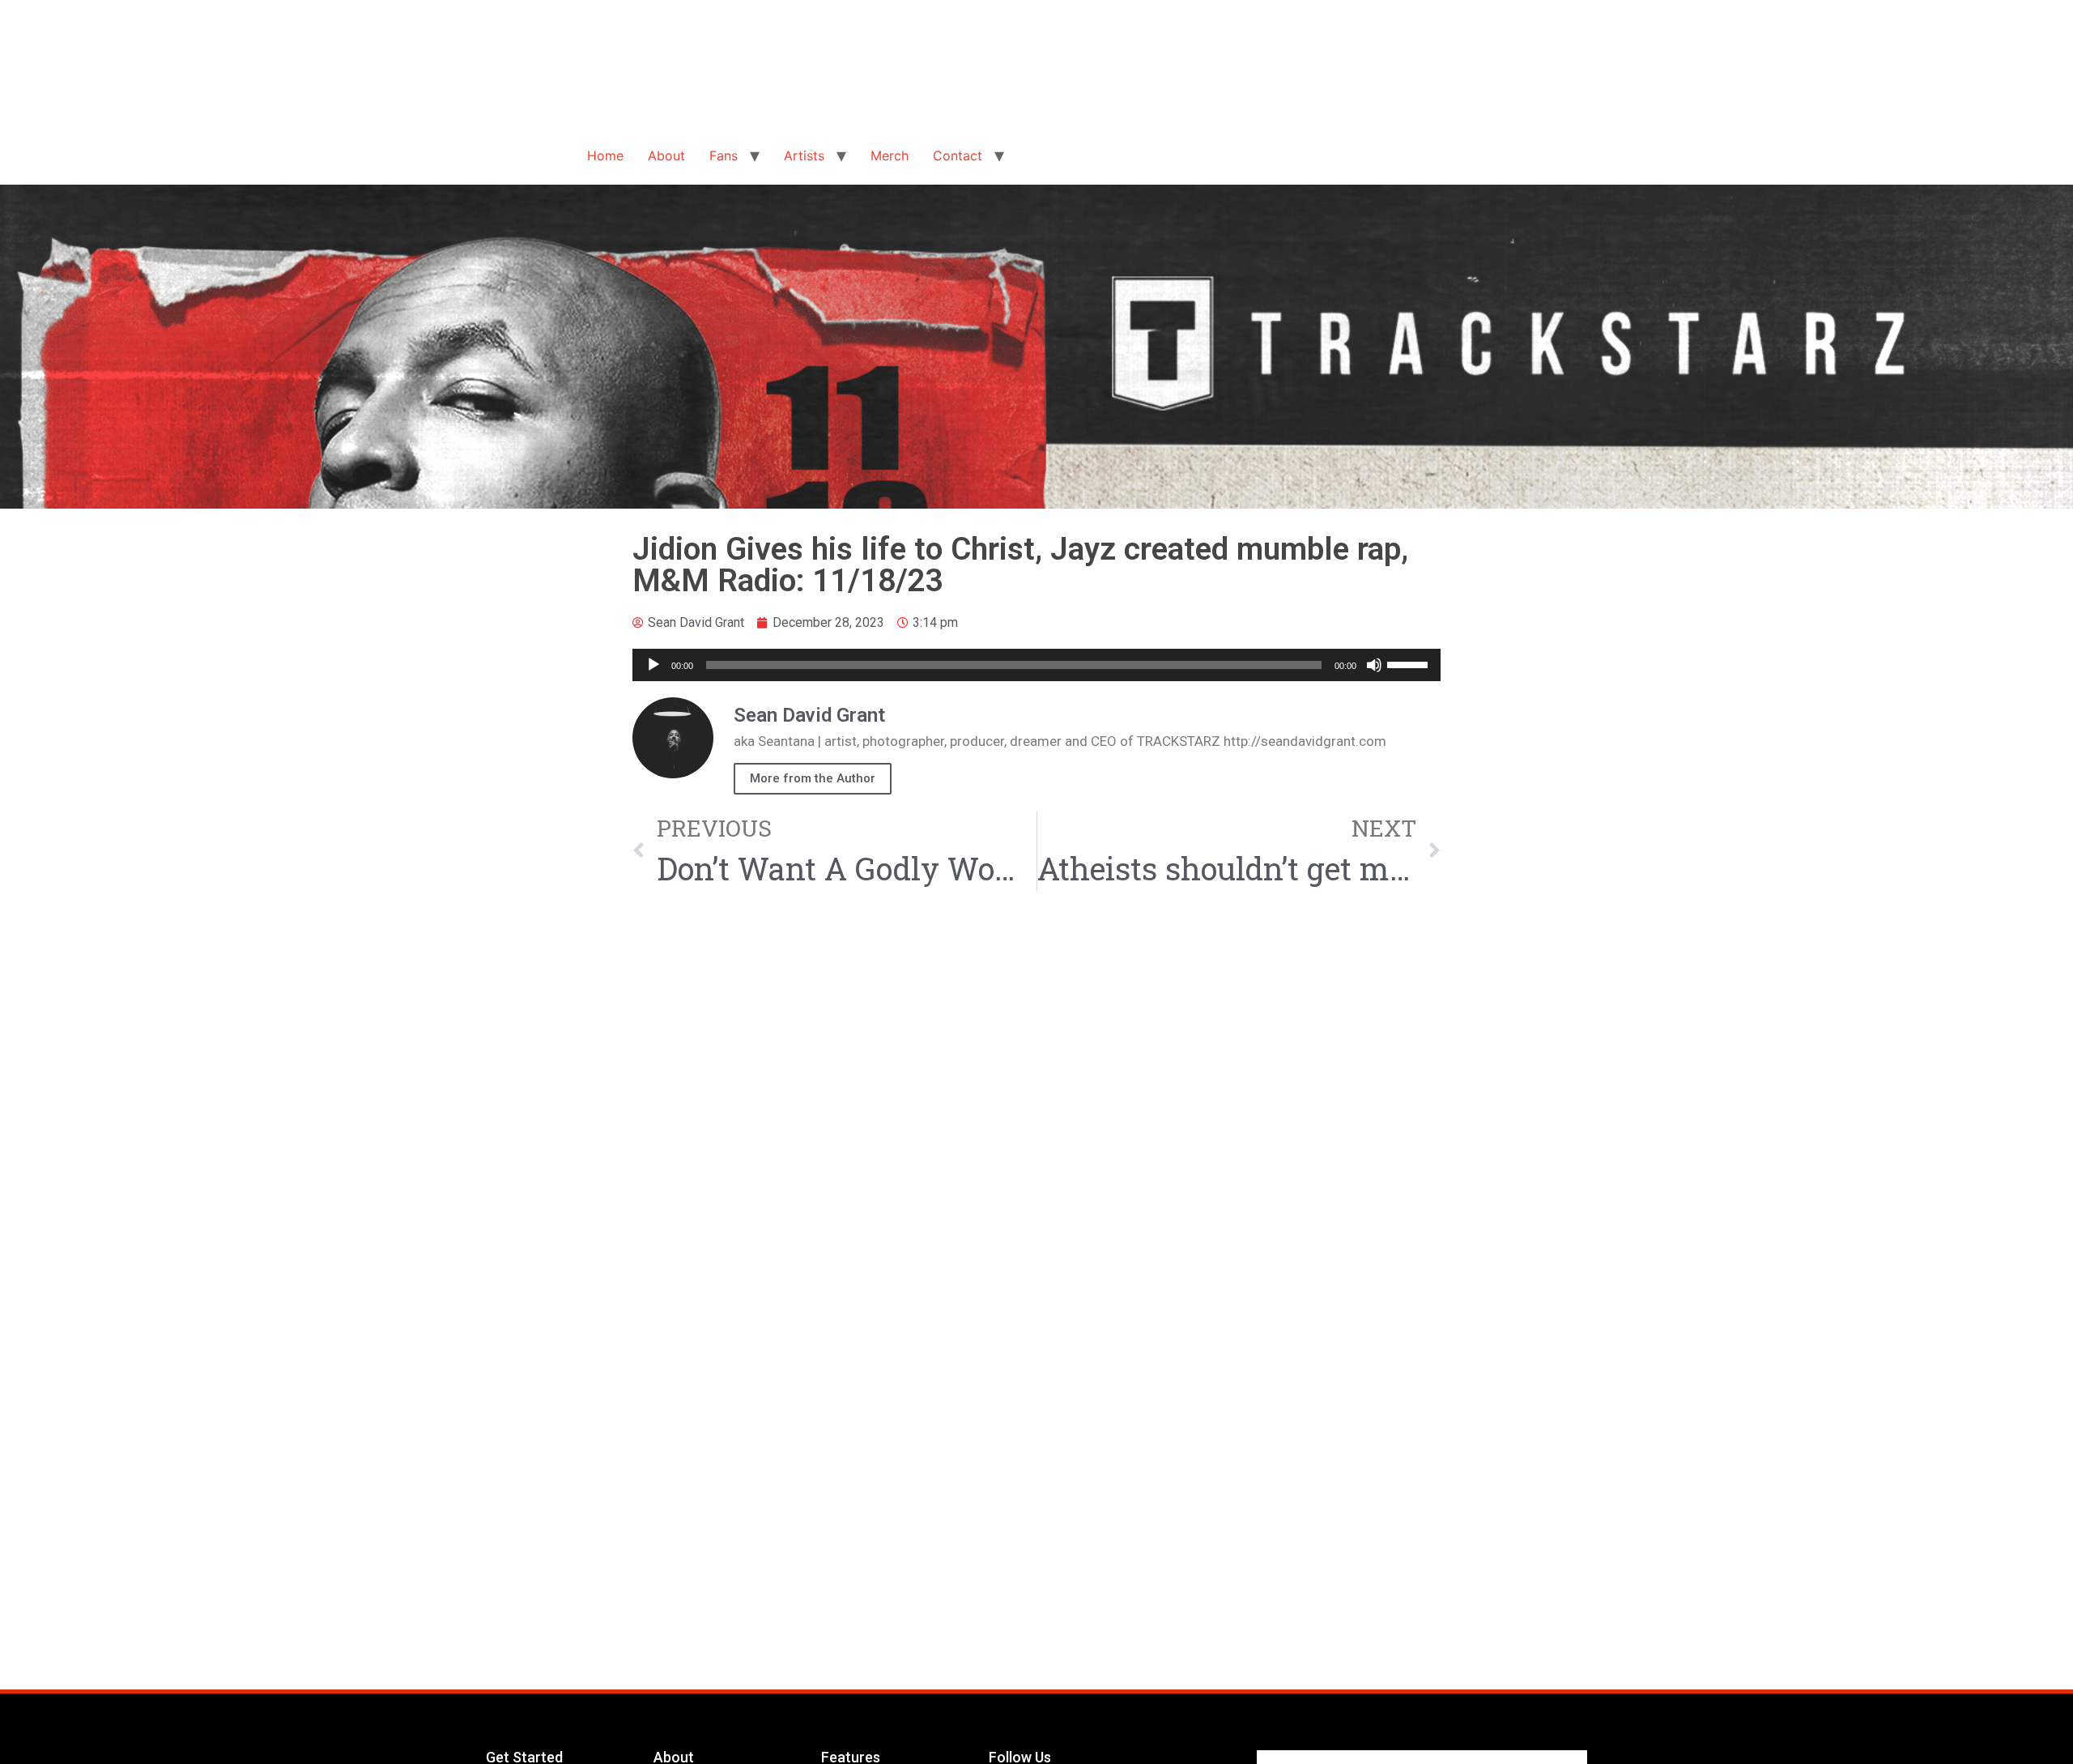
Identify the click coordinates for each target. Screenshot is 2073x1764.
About (666, 156)
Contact (958, 156)
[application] (1036, 665)
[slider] (1410, 663)
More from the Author (813, 778)
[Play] (653, 665)
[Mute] (1374, 665)
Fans (724, 156)
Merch (890, 156)
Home (605, 156)
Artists (804, 156)
